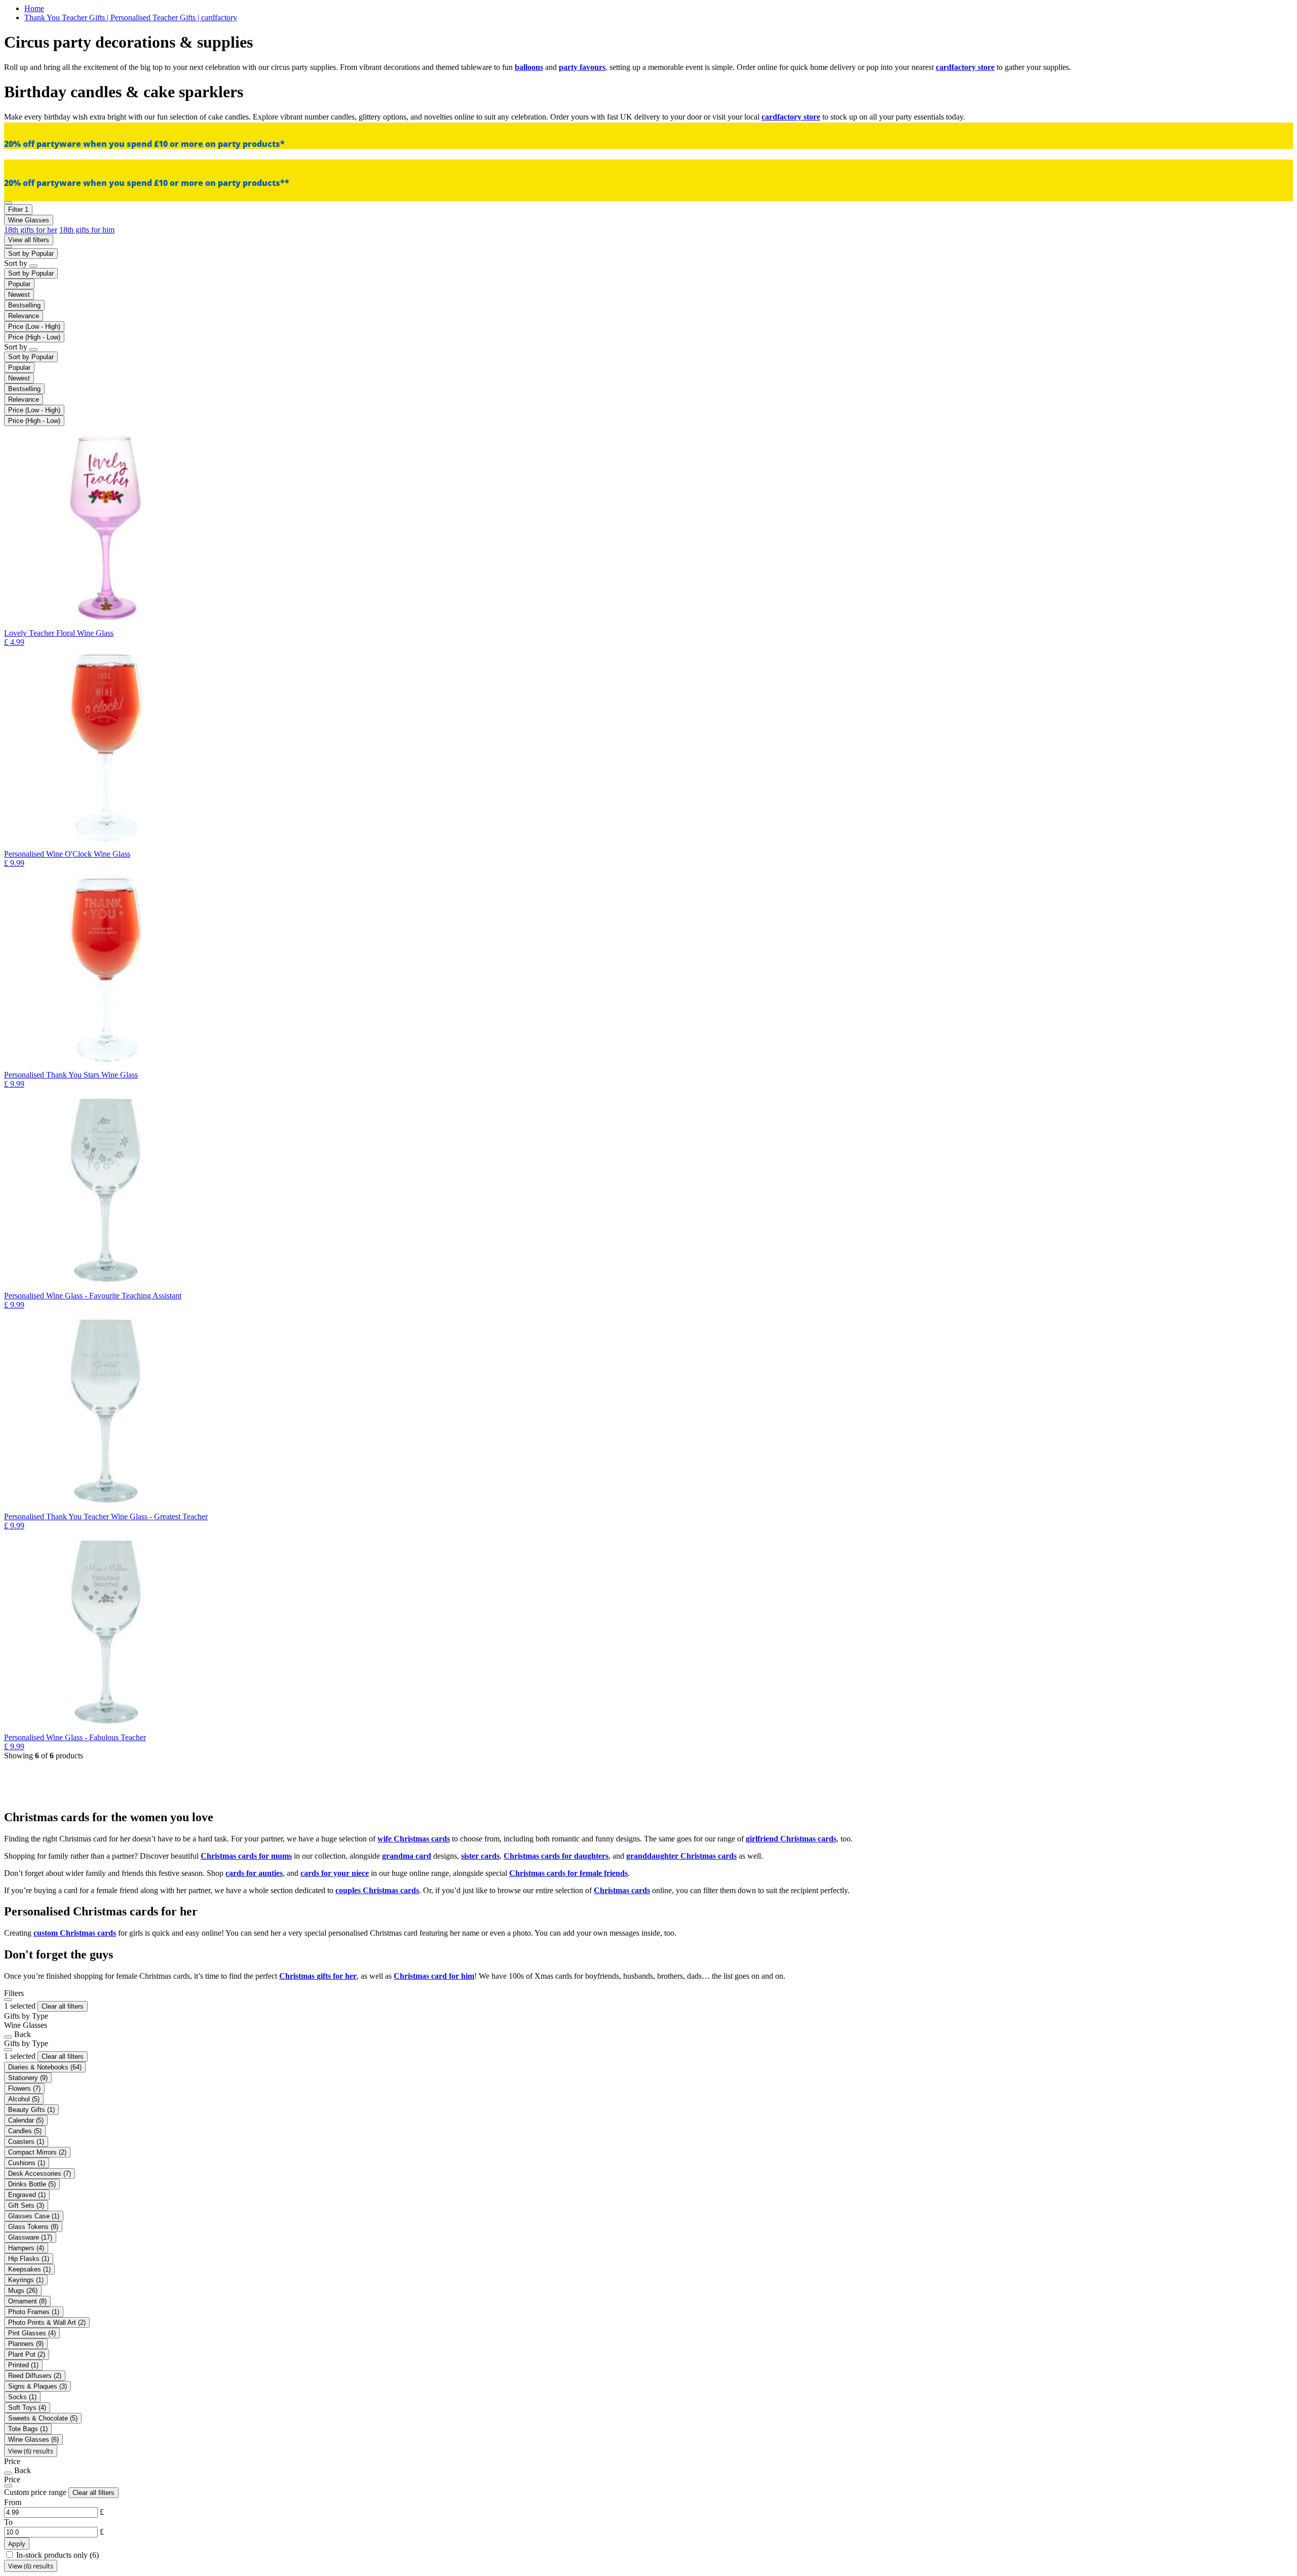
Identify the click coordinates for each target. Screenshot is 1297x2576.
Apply (17, 2544)
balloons (529, 67)
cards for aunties (254, 1873)
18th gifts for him (87, 230)
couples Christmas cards (377, 1890)
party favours (582, 67)
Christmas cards (622, 1890)
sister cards (480, 1856)
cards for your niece (335, 1873)
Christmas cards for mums (246, 1856)
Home (34, 8)
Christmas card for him (434, 1976)
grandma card (407, 1856)
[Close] (8, 2000)
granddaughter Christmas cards (681, 1856)
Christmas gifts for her (318, 1976)
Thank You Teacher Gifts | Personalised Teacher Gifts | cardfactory (131, 17)
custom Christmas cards (75, 1933)
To (8, 2522)
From (13, 2502)
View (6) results (31, 2451)
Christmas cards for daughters (556, 1856)
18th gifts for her (31, 230)
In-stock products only (58, 2555)
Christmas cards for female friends (568, 1873)
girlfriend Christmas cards (791, 1839)
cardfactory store (965, 67)
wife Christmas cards (414, 1839)
